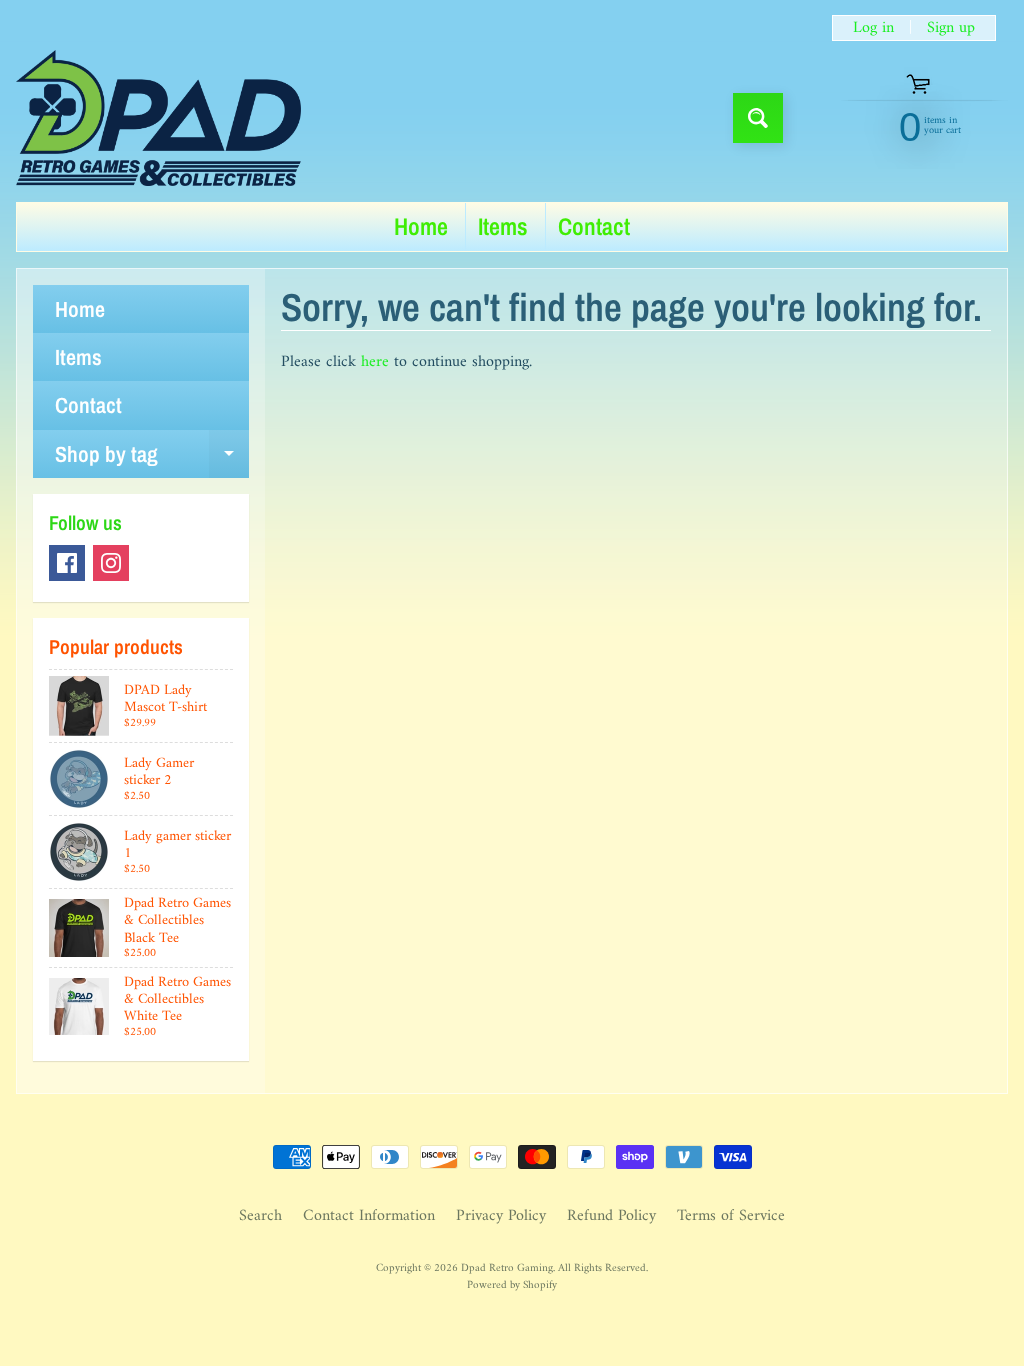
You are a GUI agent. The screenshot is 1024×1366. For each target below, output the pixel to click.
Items (503, 226)
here (375, 362)
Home (421, 226)
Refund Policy (611, 1216)
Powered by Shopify (512, 1285)
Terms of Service (731, 1216)
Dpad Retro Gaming (507, 1268)
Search (260, 1216)
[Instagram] (111, 563)
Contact (594, 226)
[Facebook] (67, 563)
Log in (873, 28)
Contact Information (369, 1216)
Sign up (951, 28)
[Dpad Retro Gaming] (158, 118)
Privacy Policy (501, 1216)
